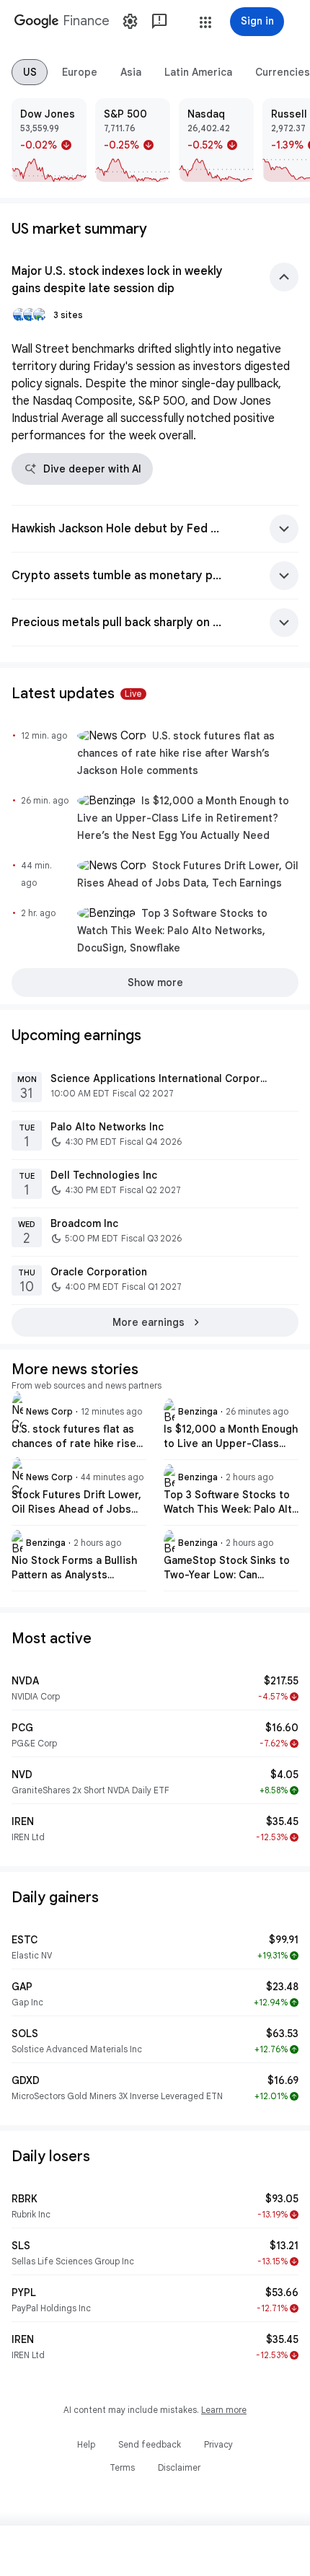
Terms (122, 2467)
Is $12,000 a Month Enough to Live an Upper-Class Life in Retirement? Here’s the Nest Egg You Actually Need (183, 818)
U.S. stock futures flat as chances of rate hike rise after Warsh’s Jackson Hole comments (176, 753)
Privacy (218, 2444)
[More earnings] (155, 1322)
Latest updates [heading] (77, 694)
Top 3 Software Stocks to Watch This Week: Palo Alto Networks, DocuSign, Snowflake (172, 931)
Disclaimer (179, 2467)
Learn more (224, 2410)
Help (86, 2444)
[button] (205, 22)
